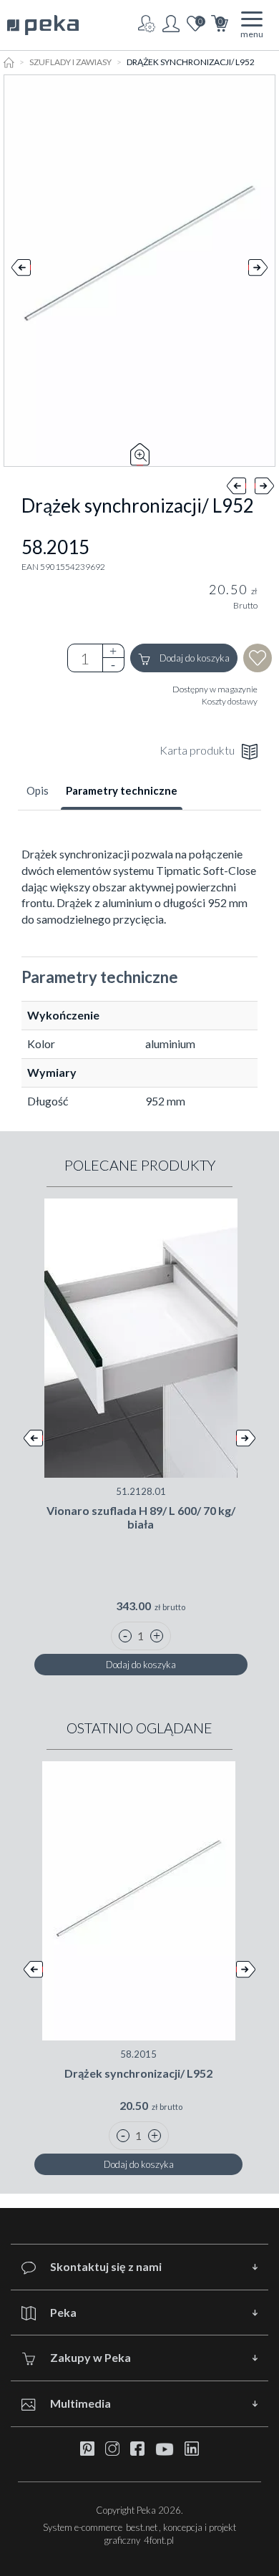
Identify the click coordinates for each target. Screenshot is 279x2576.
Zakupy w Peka (90, 2357)
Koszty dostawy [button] (230, 701)
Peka (63, 2312)
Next (258, 271)
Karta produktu (197, 750)
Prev (21, 271)
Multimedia (80, 2403)
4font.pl (159, 2540)
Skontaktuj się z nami (106, 2266)
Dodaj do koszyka (194, 658)
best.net (142, 2527)
